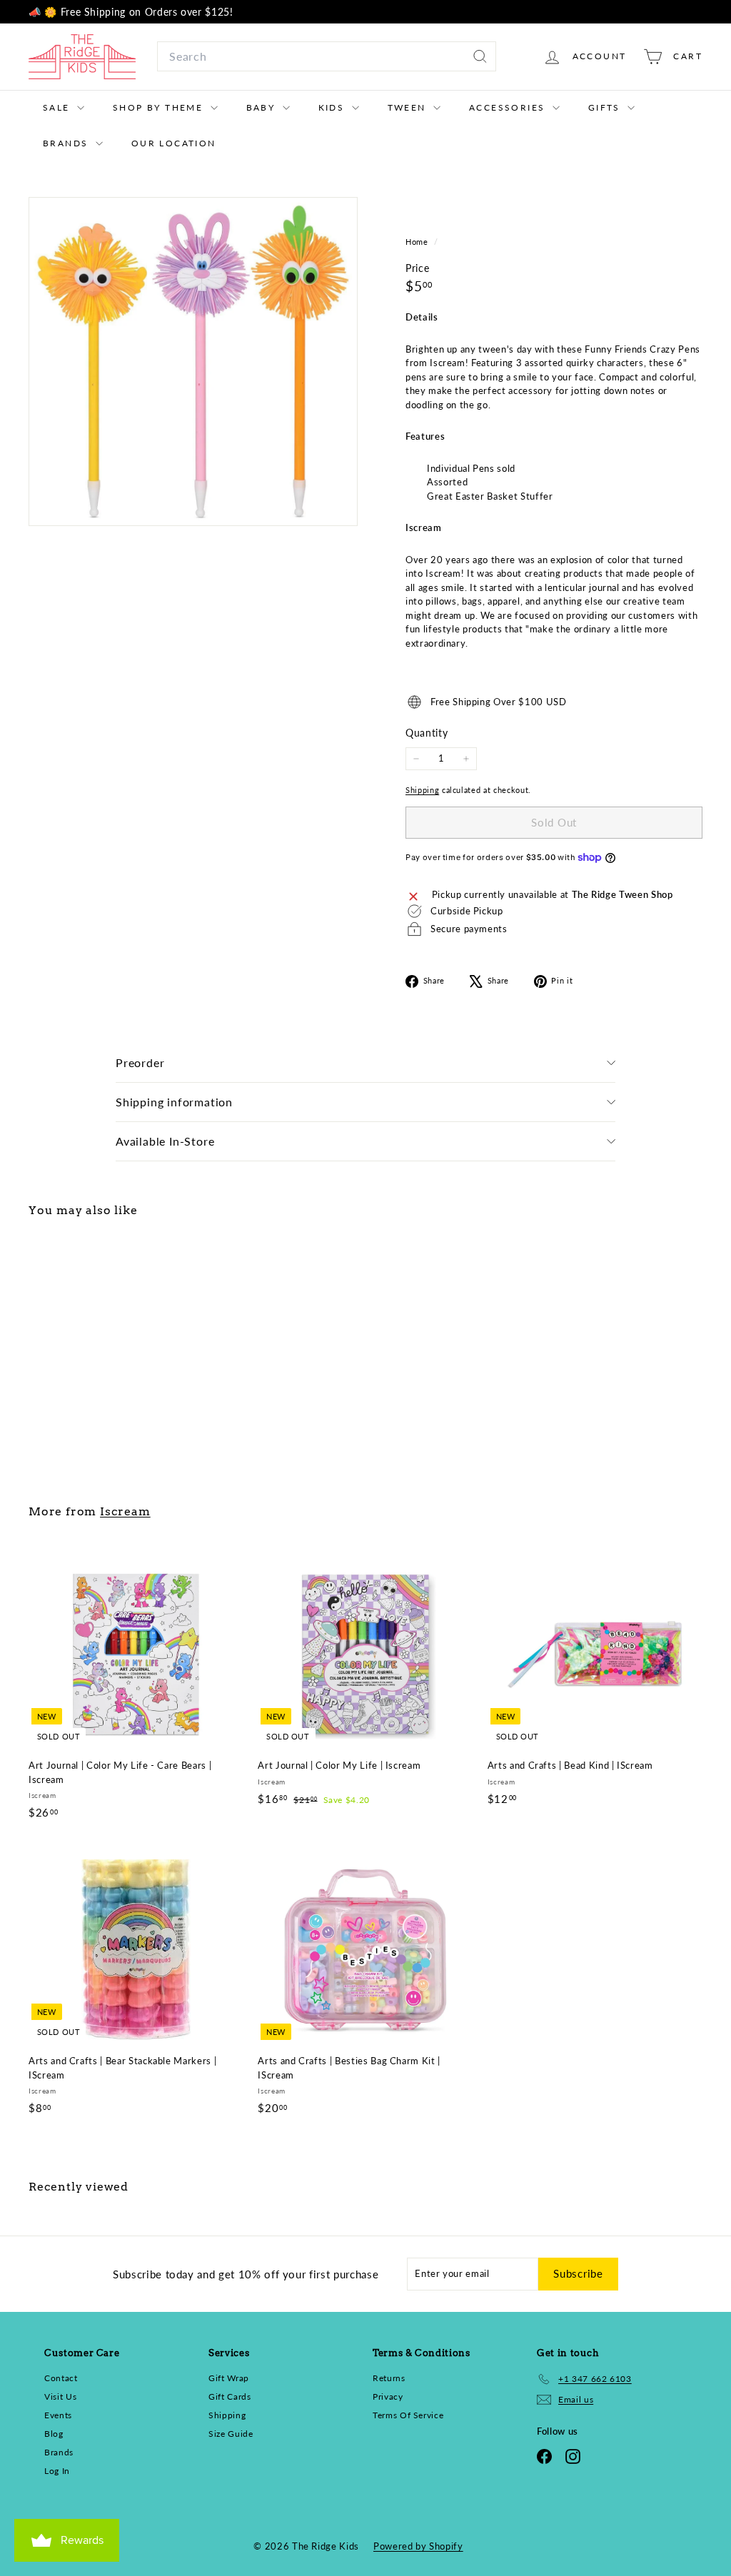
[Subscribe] (538, 1373)
